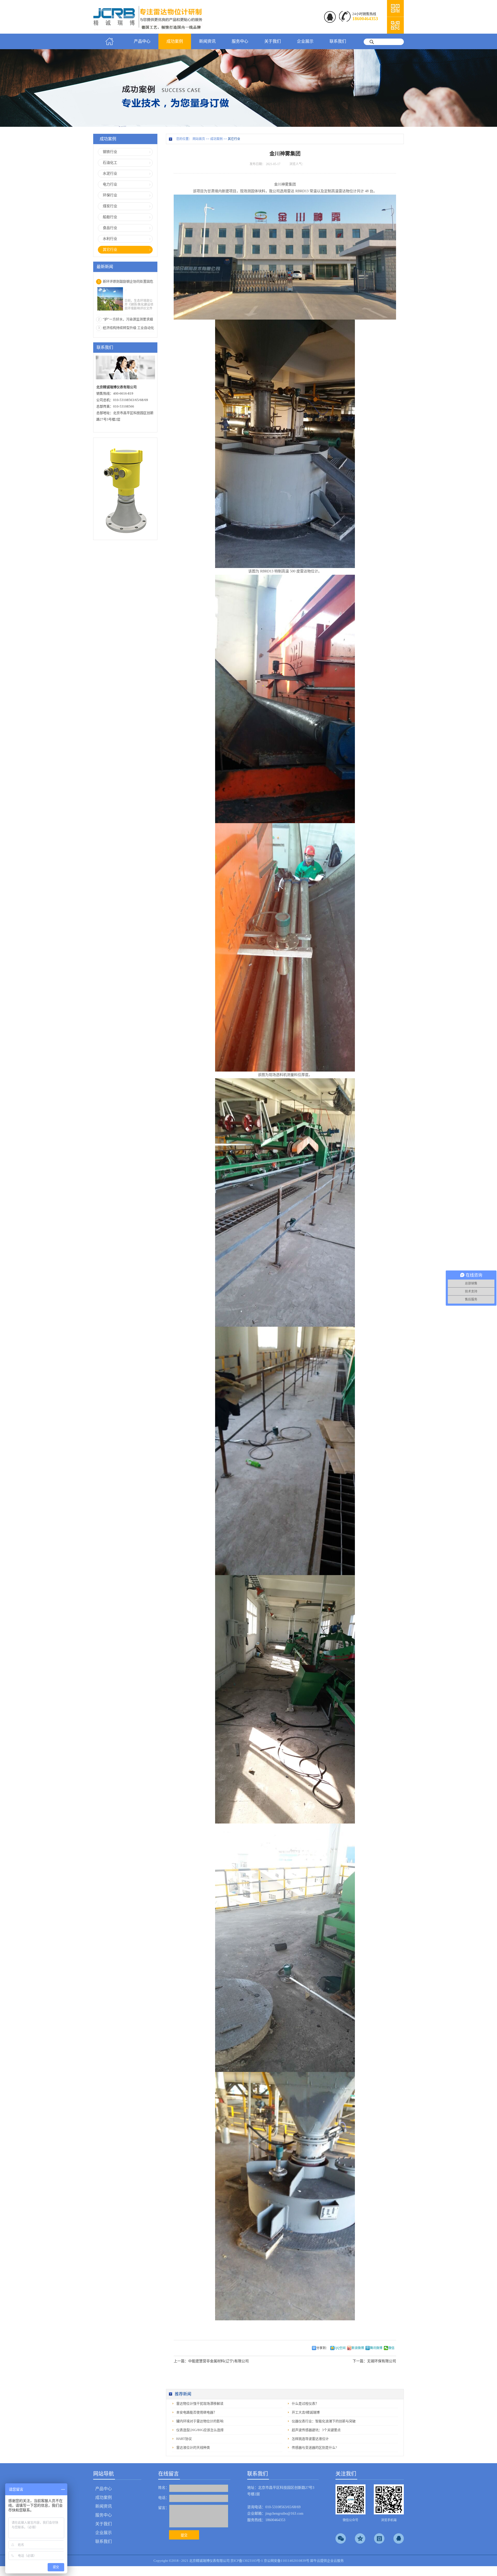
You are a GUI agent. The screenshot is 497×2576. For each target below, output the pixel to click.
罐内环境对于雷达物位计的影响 (200, 2421)
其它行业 (234, 139)
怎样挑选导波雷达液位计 (310, 2439)
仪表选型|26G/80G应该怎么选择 (200, 2430)
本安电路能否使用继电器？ (196, 2412)
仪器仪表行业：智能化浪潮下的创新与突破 (324, 2421)
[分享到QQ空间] (360, 2538)
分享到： (323, 2348)
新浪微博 (358, 2348)
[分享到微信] (341, 2538)
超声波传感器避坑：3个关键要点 (316, 2430)
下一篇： (374, 2361)
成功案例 (216, 139)
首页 (109, 41)
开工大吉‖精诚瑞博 (306, 2412)
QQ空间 (340, 2348)
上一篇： (211, 2361)
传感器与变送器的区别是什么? (314, 2448)
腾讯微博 (376, 2348)
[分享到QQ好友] (399, 2538)
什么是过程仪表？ (305, 2404)
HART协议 (184, 2439)
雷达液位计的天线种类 (193, 2448)
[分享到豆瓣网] (379, 2538)
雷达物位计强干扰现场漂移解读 (200, 2404)
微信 (391, 2348)
